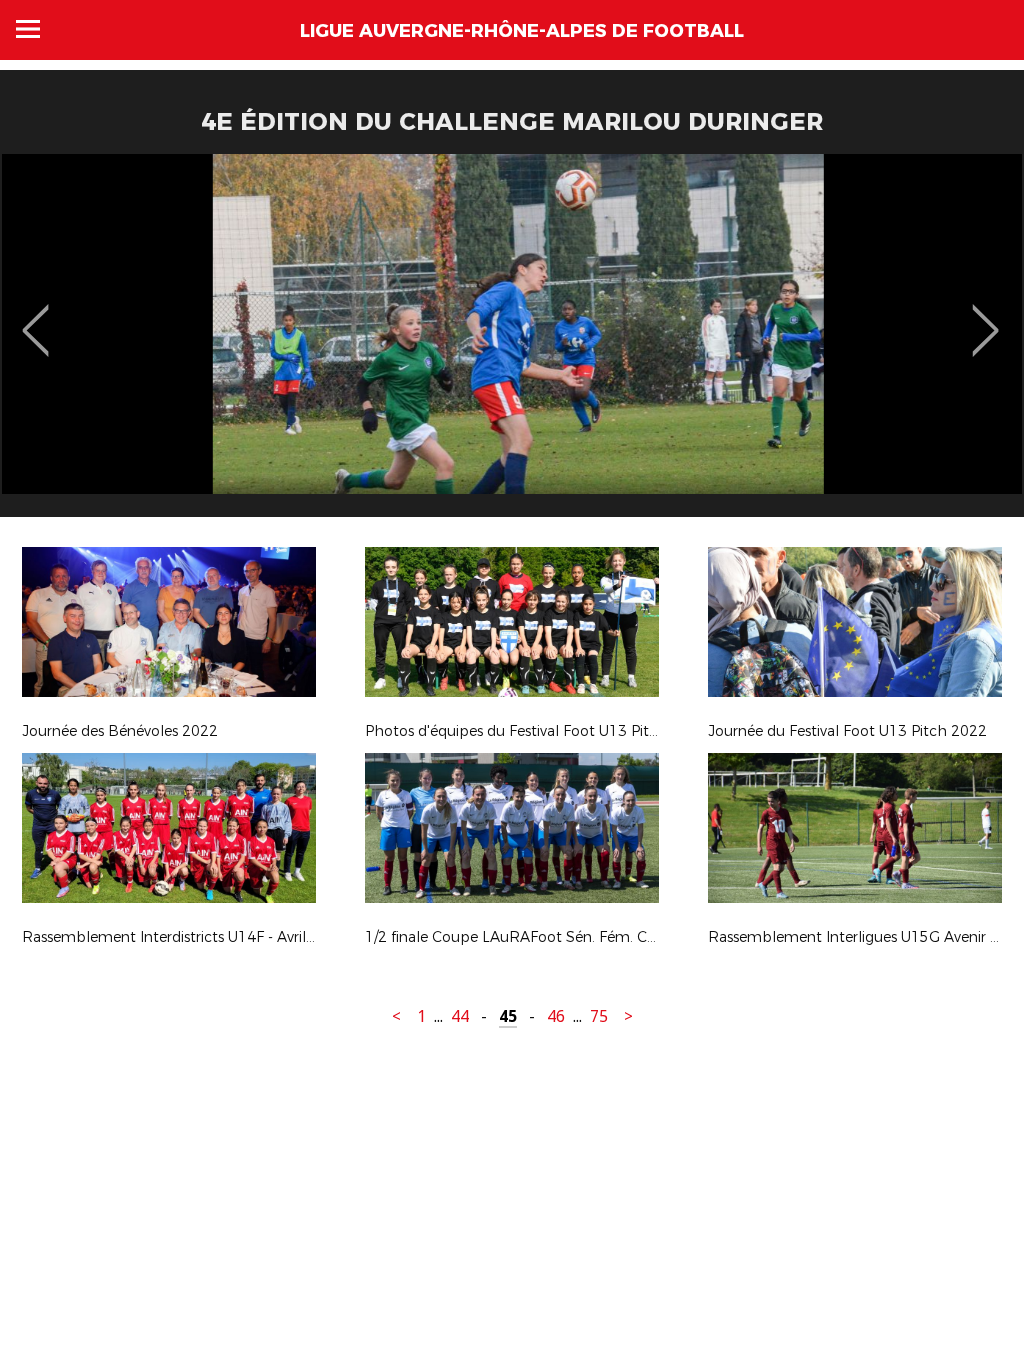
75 (599, 1016)
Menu (28, 29)
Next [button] (985, 316)
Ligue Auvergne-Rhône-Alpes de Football (522, 31)
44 (460, 1016)
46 (556, 1016)
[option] (512, 343)
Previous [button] (35, 316)
